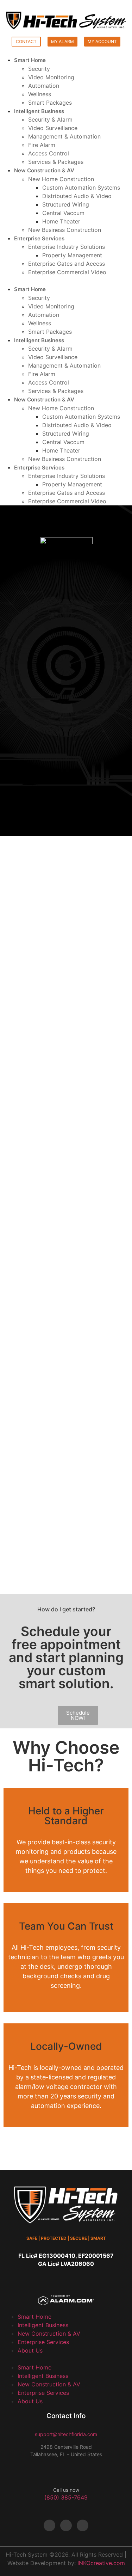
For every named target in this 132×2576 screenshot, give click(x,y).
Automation (44, 86)
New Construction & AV (44, 170)
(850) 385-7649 (66, 2497)
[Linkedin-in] (83, 2525)
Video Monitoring (51, 77)
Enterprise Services (39, 238)
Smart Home (30, 60)
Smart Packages (50, 103)
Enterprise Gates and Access (67, 264)
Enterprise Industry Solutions (67, 247)
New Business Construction (65, 230)
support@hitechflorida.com (66, 2434)
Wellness (40, 94)
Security (39, 69)
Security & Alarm (50, 119)
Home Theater (61, 221)
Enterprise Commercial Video (67, 272)
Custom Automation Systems (81, 187)
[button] (66, 281)
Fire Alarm (42, 145)
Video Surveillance (53, 128)
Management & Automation (64, 136)
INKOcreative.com (101, 2563)
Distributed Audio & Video (77, 196)
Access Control (49, 153)
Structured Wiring (66, 204)
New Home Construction (61, 179)
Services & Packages (56, 162)
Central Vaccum (63, 213)
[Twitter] (66, 2525)
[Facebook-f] (49, 2525)
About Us (30, 2350)
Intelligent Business (39, 111)
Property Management (72, 255)
